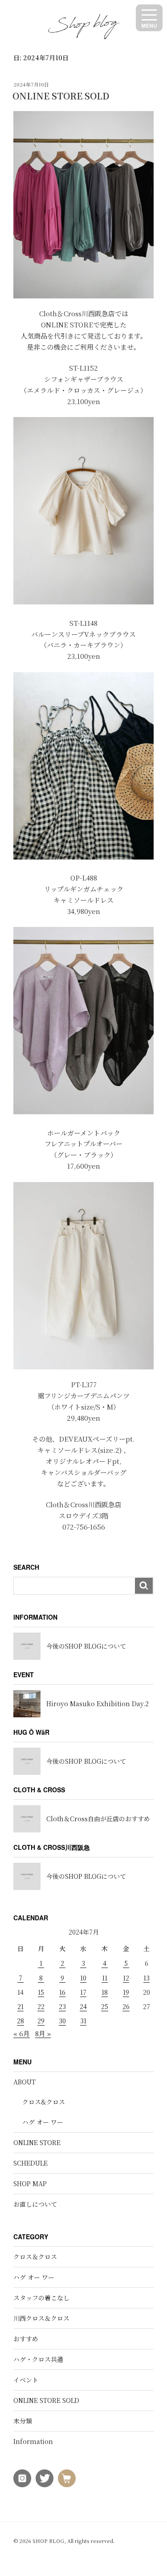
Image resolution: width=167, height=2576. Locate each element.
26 (126, 2006)
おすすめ (26, 2339)
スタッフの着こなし (41, 2298)
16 (62, 1992)
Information (33, 2441)
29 (41, 2021)
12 (126, 1978)
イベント (26, 2380)
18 (105, 1992)
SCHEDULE (31, 2163)
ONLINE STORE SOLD (61, 96)
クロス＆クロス (35, 2257)
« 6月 (22, 2033)
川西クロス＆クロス (41, 2318)
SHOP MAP (30, 2183)
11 (105, 1978)
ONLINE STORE (37, 2142)
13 (147, 1978)
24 (83, 2006)
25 (105, 2006)
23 (62, 2006)
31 (83, 2021)
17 (83, 1992)
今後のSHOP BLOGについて (86, 1646)
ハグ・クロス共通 (38, 2359)
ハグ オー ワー (43, 2122)
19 (126, 1992)
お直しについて (35, 2204)
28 (20, 2021)
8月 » (43, 2033)
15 (41, 1992)
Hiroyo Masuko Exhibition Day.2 (98, 1704)
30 (62, 2021)
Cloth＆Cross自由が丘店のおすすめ (98, 1819)
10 (83, 1978)
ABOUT (24, 2082)
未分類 (23, 2421)
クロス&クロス (44, 2102)
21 (20, 2006)
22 (41, 2006)
